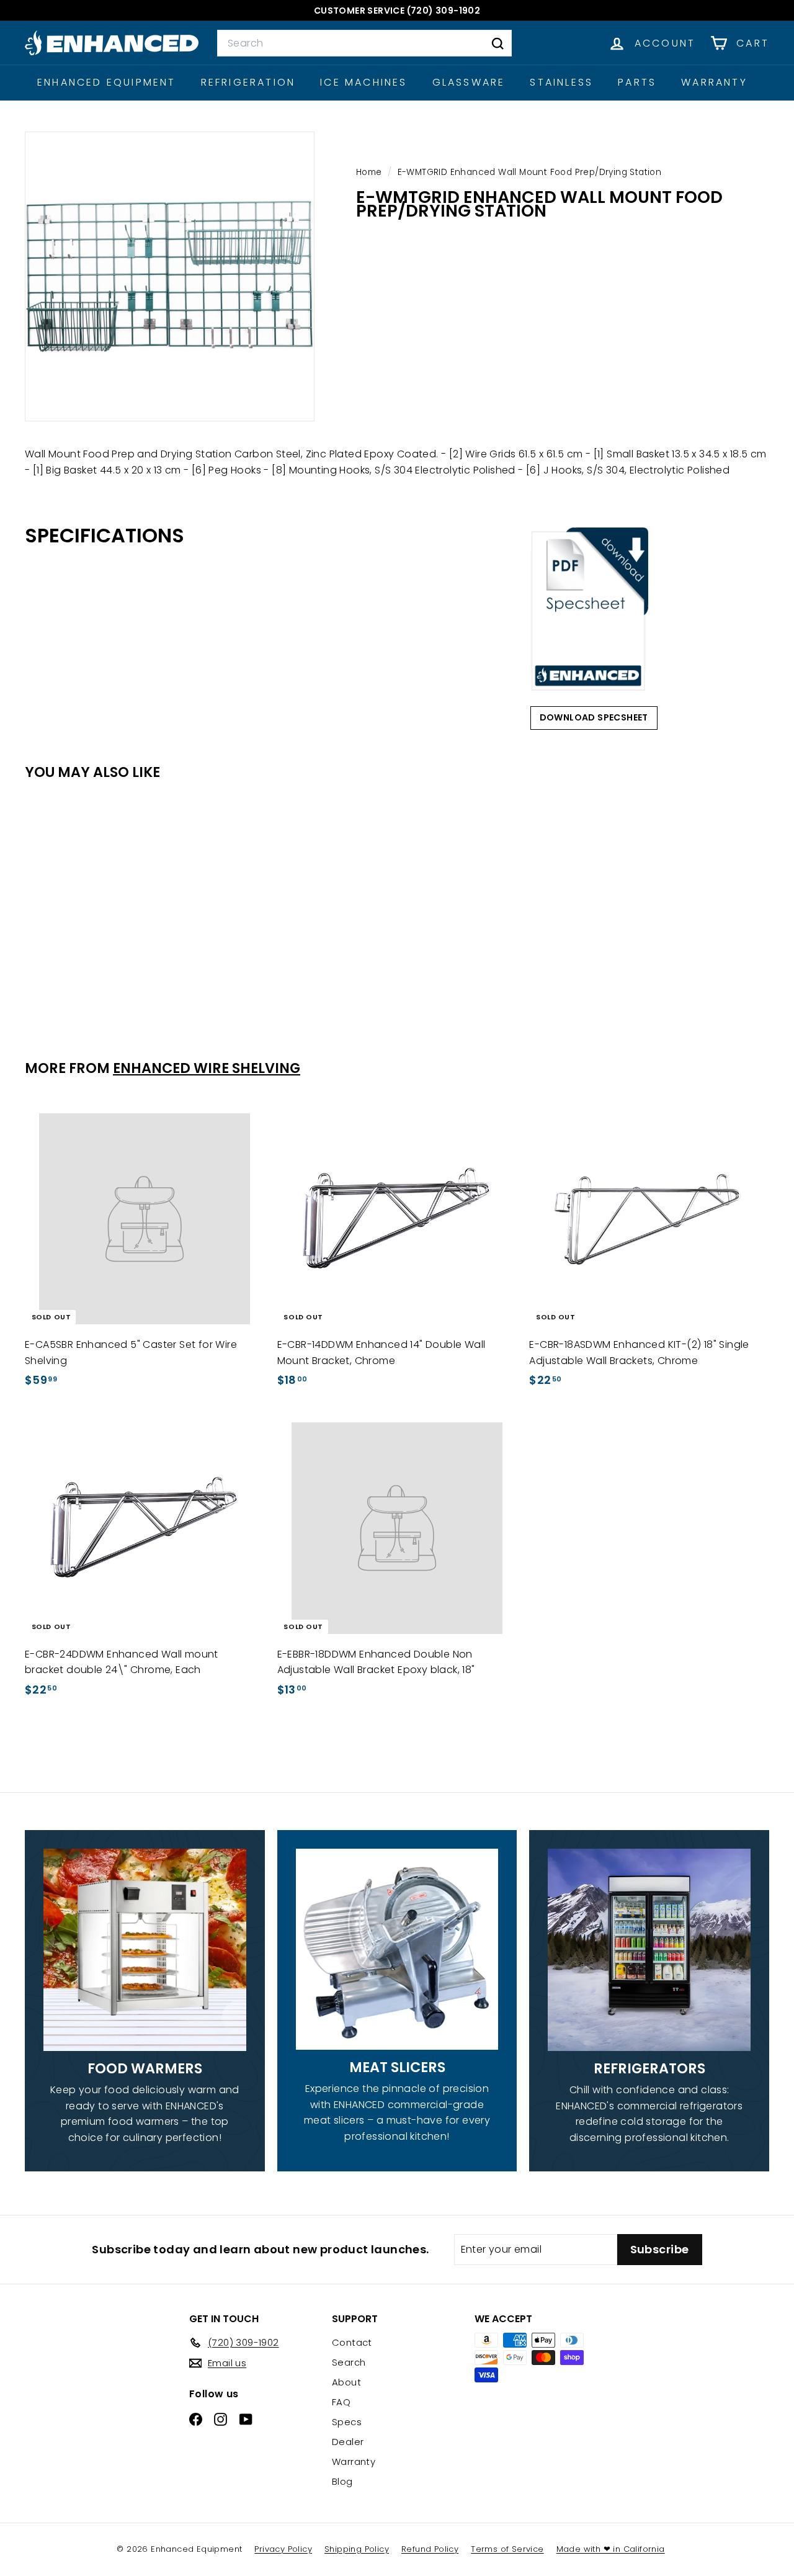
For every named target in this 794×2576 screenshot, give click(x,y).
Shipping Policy (357, 2549)
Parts (637, 82)
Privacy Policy (283, 2549)
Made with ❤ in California (611, 2549)
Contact (352, 2342)
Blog (342, 2481)
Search (349, 2362)
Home (370, 172)
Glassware (469, 82)
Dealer (348, 2442)
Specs (347, 2422)
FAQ (341, 2402)
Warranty (714, 82)
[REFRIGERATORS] (649, 1950)
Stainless (561, 82)
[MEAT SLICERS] (397, 1950)
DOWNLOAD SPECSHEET (594, 717)
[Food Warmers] (145, 1950)
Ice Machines (364, 82)
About (346, 2382)
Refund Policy (430, 2549)
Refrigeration (248, 82)
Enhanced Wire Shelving (207, 1068)
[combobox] (364, 43)
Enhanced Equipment (107, 82)
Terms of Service (507, 2549)
